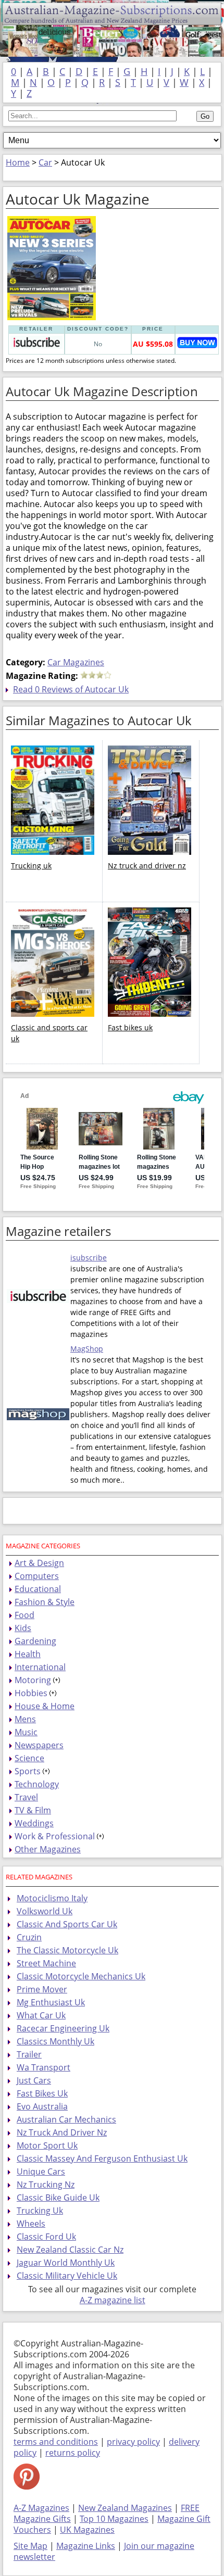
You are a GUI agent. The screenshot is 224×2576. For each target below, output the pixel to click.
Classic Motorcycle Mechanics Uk (81, 1976)
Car (45, 162)
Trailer (29, 2054)
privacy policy (133, 2442)
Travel (26, 1797)
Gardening (35, 1641)
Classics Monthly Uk (55, 2041)
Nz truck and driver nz (147, 866)
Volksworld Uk (45, 1911)
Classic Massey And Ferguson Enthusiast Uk (102, 2158)
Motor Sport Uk (47, 2145)
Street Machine (46, 1963)
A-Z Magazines (41, 2508)
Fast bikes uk (130, 1027)
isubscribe (89, 1258)
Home (18, 162)
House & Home (45, 1706)
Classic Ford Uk (46, 2237)
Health (28, 1654)
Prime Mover (42, 1989)
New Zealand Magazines (125, 2508)
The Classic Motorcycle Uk (67, 1950)
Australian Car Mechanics (66, 2119)
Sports (28, 1771)
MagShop (87, 1349)
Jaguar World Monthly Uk (66, 2263)
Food (24, 1615)
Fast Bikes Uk (42, 2093)
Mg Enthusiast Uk (51, 2002)
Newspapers (39, 1745)
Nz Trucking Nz (46, 2184)
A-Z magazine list (113, 2300)
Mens (25, 1719)
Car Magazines (76, 662)
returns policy (73, 2453)
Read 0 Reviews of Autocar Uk (71, 689)
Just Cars (34, 2080)
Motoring (33, 1680)
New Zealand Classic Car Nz (70, 2250)
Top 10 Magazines (114, 2519)
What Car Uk (41, 2015)
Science (29, 1758)
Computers (37, 1576)
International (40, 1667)
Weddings (34, 1823)
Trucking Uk (40, 2211)
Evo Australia (42, 2106)
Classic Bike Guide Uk (58, 2198)
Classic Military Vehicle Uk (67, 2276)
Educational (38, 1589)
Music (26, 1732)
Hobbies (31, 1693)
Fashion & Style (45, 1602)
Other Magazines (48, 1849)
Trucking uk (31, 866)
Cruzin (29, 1937)
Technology (37, 1784)
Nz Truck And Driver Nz (62, 2132)
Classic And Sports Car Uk (67, 1924)
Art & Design (39, 1563)
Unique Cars (41, 2171)
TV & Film (33, 1810)
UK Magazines (87, 2530)
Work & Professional (55, 1836)
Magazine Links (86, 2546)
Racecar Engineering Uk (63, 2028)
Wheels (31, 2224)
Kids (23, 1628)
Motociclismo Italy (52, 1898)
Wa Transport (43, 2067)
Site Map (30, 2546)
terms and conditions (56, 2442)
